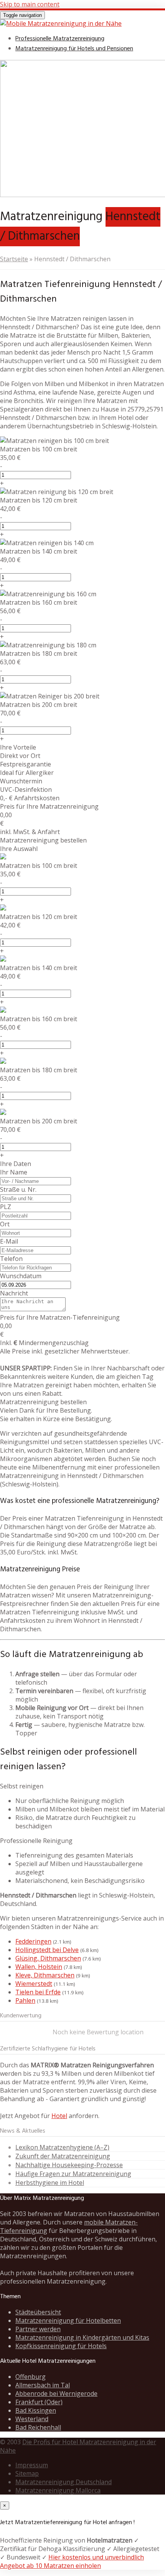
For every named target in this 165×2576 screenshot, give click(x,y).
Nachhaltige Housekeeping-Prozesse (69, 2165)
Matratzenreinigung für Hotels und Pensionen (74, 49)
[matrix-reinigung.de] (61, 23)
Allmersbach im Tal (43, 2385)
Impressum (32, 2465)
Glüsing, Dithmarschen (48, 1958)
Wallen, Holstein (39, 1967)
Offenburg (31, 2377)
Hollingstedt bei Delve (47, 1950)
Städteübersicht (38, 2312)
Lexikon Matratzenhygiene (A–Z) (62, 2147)
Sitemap (27, 2473)
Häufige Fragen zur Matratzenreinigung (73, 2174)
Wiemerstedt (34, 1984)
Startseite (14, 259)
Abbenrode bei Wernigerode (56, 2394)
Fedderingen (33, 1941)
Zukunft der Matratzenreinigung (63, 2156)
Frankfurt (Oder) (39, 2402)
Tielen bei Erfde (38, 1992)
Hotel (59, 2116)
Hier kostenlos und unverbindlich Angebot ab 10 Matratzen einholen (72, 2561)
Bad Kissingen (36, 2410)
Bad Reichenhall (38, 2427)
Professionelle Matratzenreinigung (60, 39)
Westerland (32, 2419)
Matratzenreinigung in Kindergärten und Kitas (82, 2337)
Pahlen (25, 2000)
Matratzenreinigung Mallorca (58, 2490)
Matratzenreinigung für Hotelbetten (68, 2321)
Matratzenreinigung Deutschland (64, 2482)
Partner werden (38, 2329)
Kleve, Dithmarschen (45, 1975)
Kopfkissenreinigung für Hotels (61, 2346)
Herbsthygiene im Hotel (50, 2183)
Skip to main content (30, 4)
